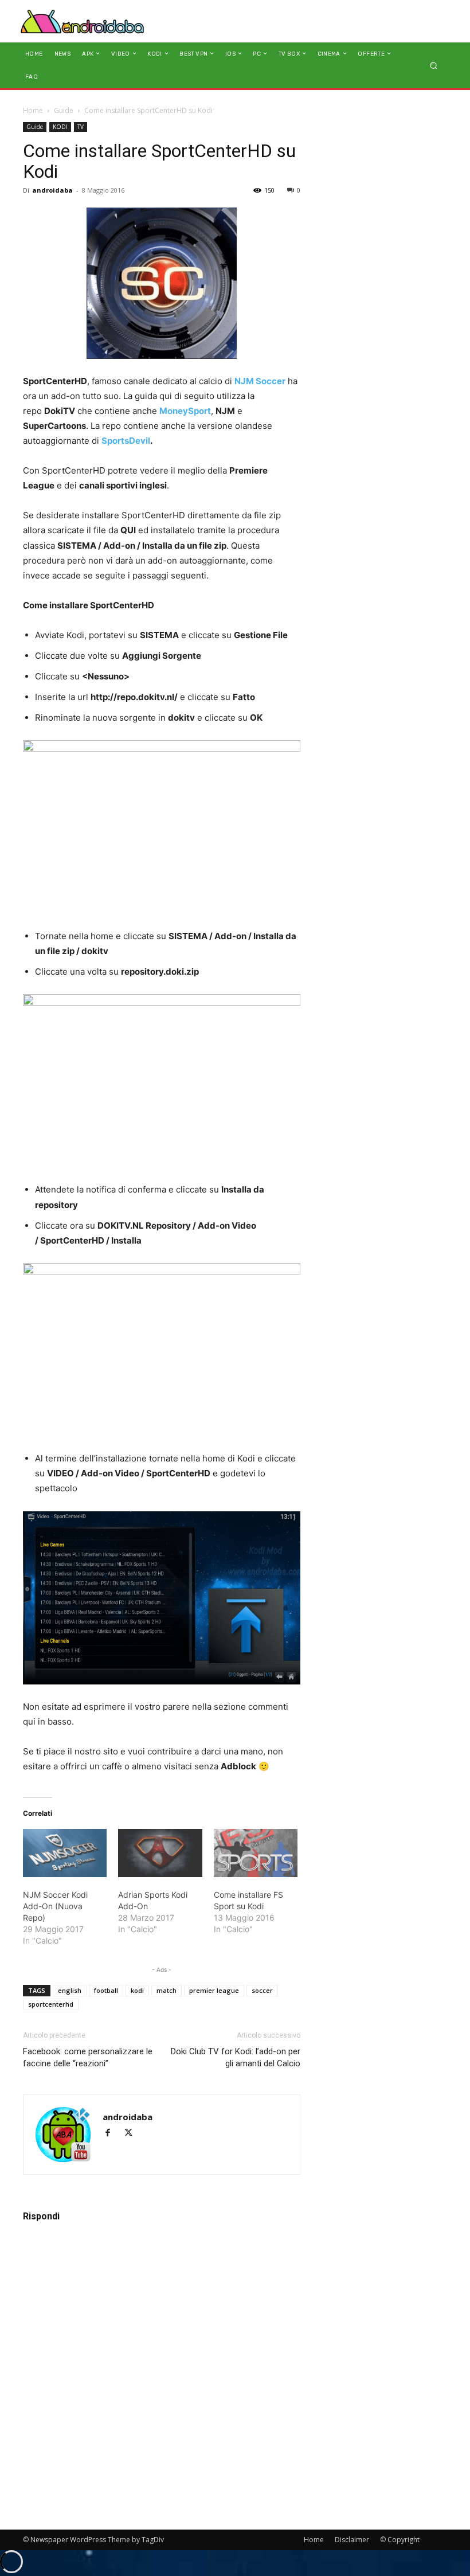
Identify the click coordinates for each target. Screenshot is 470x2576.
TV (81, 127)
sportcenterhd (51, 2004)
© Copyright (400, 2540)
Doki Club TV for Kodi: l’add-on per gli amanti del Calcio (236, 2057)
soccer (262, 1990)
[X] (133, 2134)
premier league (214, 1990)
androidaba (52, 190)
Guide (64, 110)
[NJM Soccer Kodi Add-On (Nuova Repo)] (65, 1853)
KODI (60, 127)
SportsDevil (126, 441)
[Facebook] (113, 2134)
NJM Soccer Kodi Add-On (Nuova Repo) (55, 1906)
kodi (137, 1990)
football (106, 1990)
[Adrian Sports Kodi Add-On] (160, 1853)
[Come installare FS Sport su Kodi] (256, 1853)
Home (33, 110)
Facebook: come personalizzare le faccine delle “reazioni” (88, 2057)
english (70, 1990)
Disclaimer (352, 2540)
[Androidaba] (82, 21)
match (167, 1990)
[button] (434, 65)
